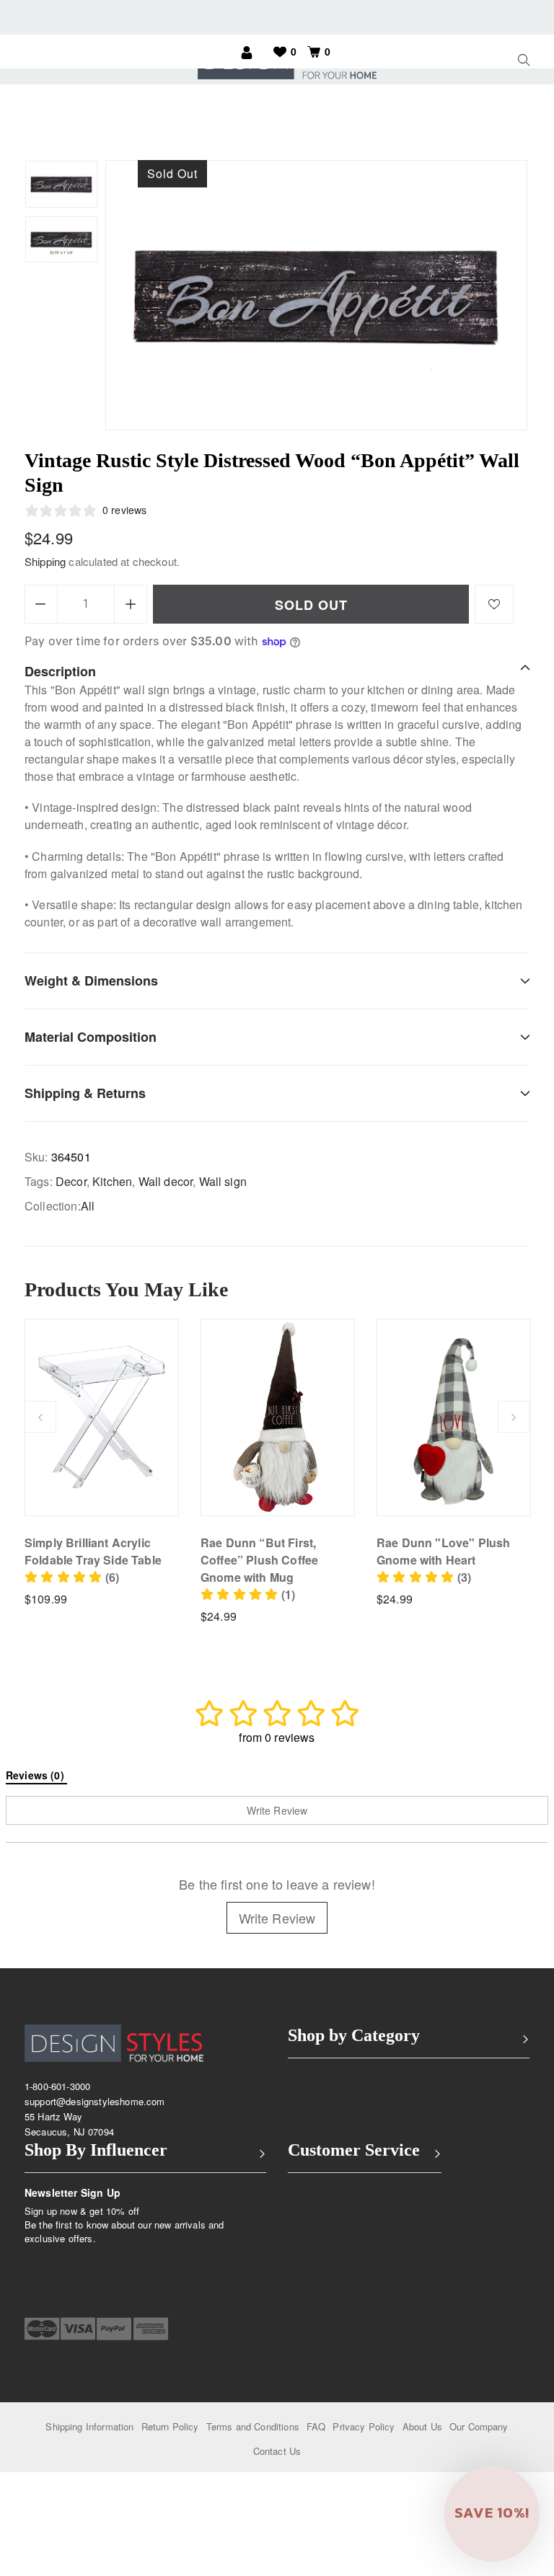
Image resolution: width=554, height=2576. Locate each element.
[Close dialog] (522, 1179)
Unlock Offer (365, 1370)
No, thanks (364, 1444)
